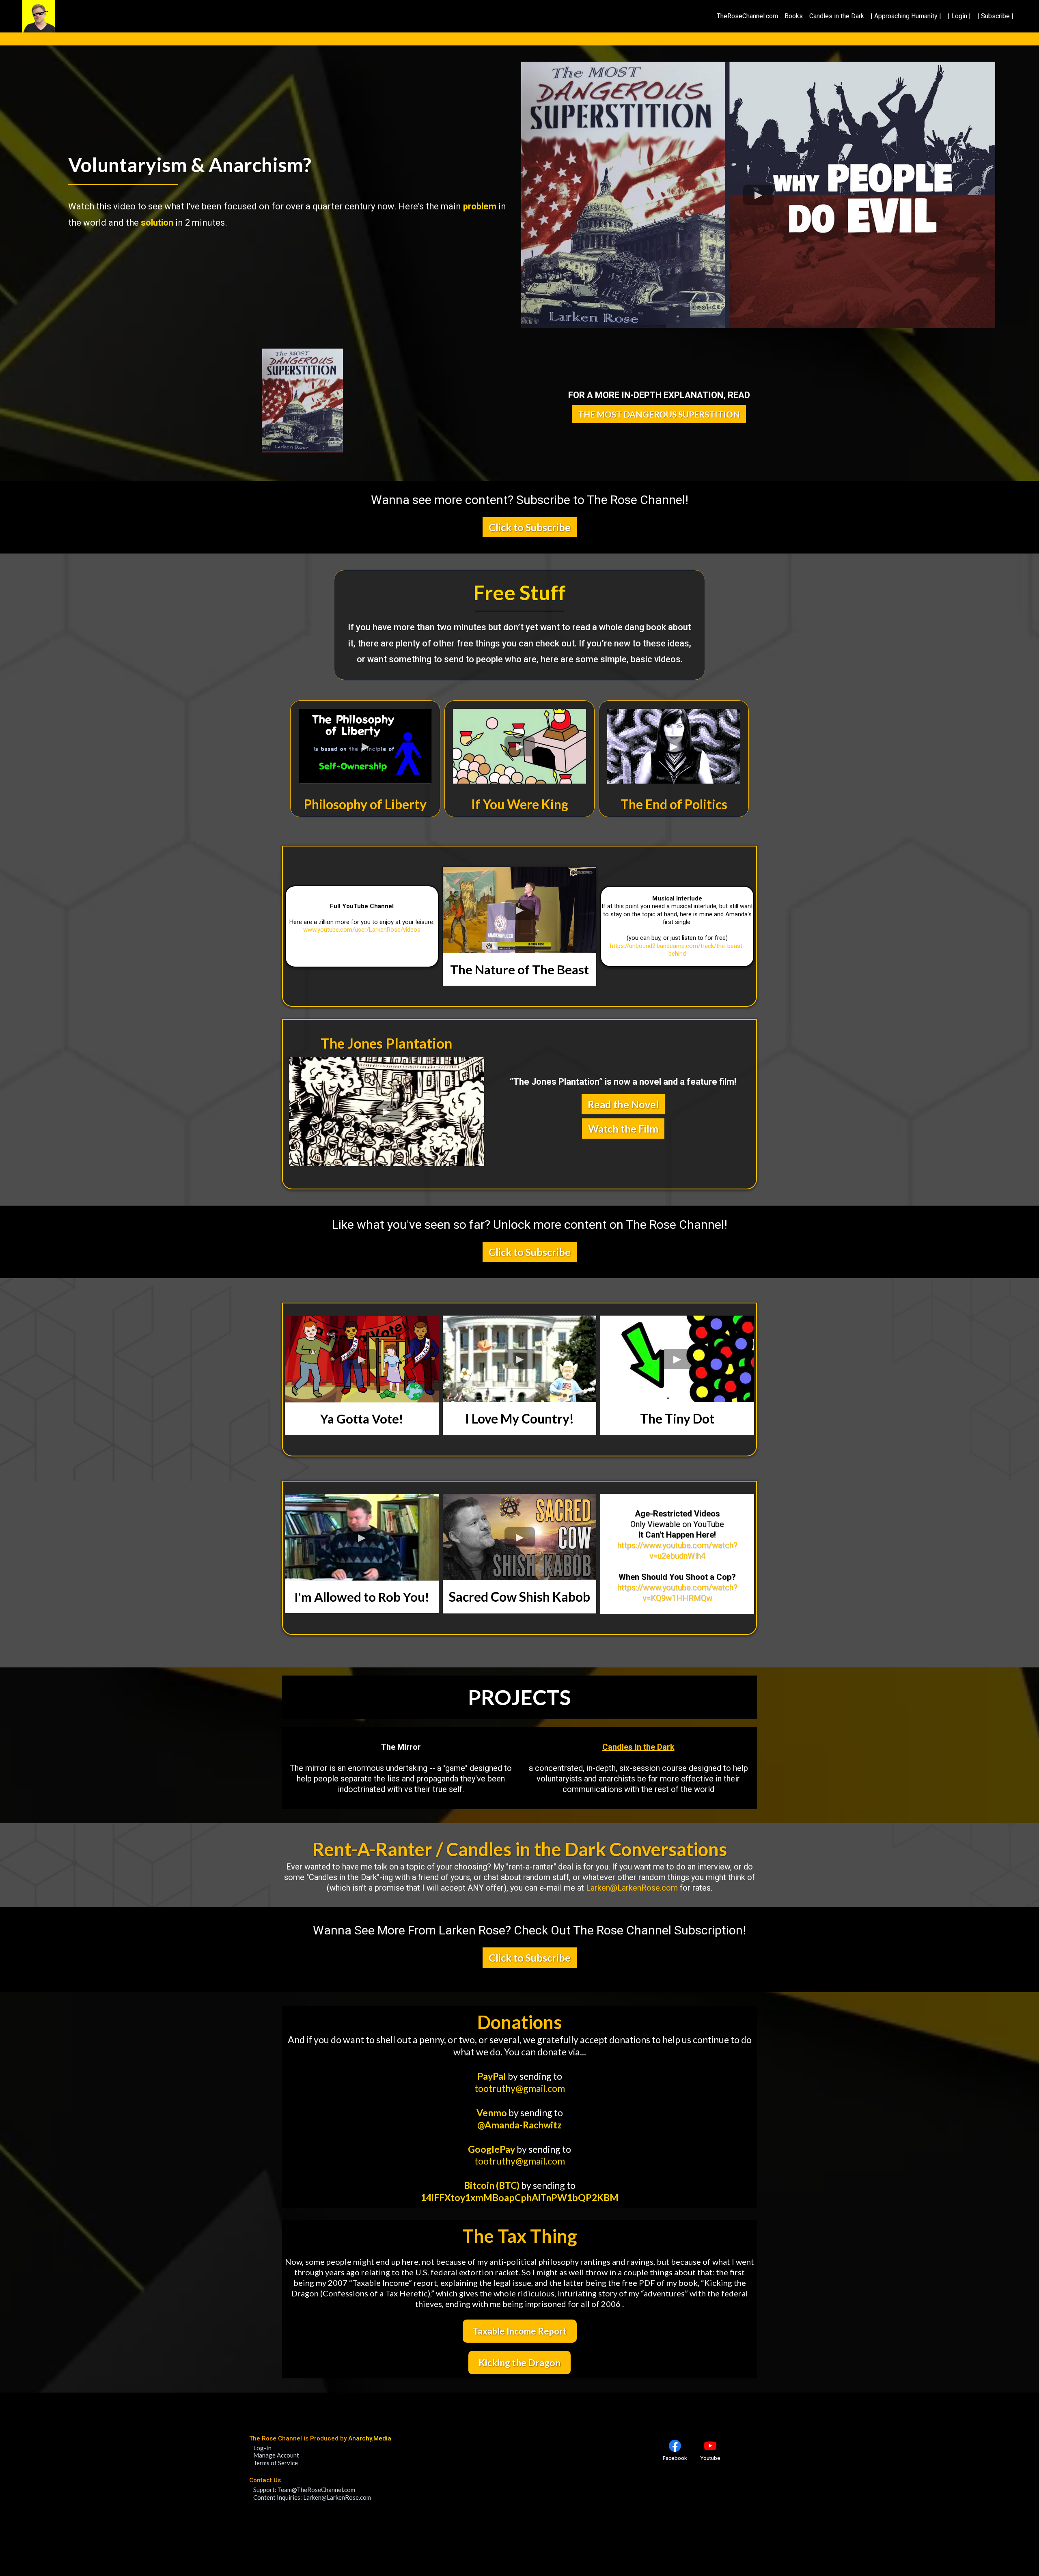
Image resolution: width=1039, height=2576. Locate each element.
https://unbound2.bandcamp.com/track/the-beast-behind (677, 950)
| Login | (959, 16)
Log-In (262, 2448)
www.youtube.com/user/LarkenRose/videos (362, 930)
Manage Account (276, 2455)
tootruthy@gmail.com (520, 2088)
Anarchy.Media (370, 2438)
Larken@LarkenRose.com (632, 1888)
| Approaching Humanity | (906, 16)
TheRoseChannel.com (747, 16)
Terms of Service (276, 2463)
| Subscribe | (995, 16)
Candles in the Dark (837, 16)
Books (794, 16)
